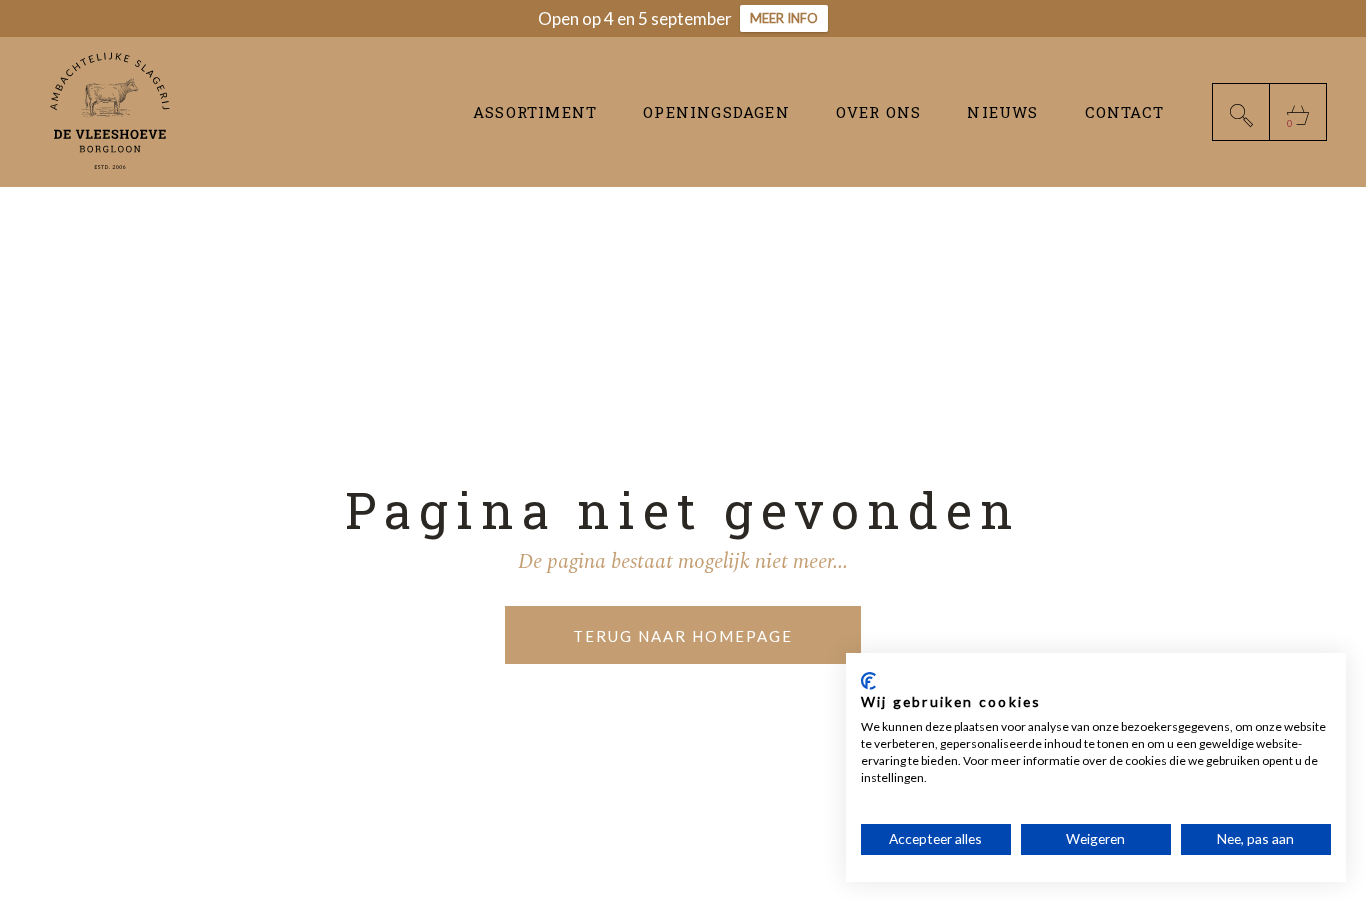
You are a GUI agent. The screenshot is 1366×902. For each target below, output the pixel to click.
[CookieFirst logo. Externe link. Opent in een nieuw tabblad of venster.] (868, 681)
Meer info (784, 18)
